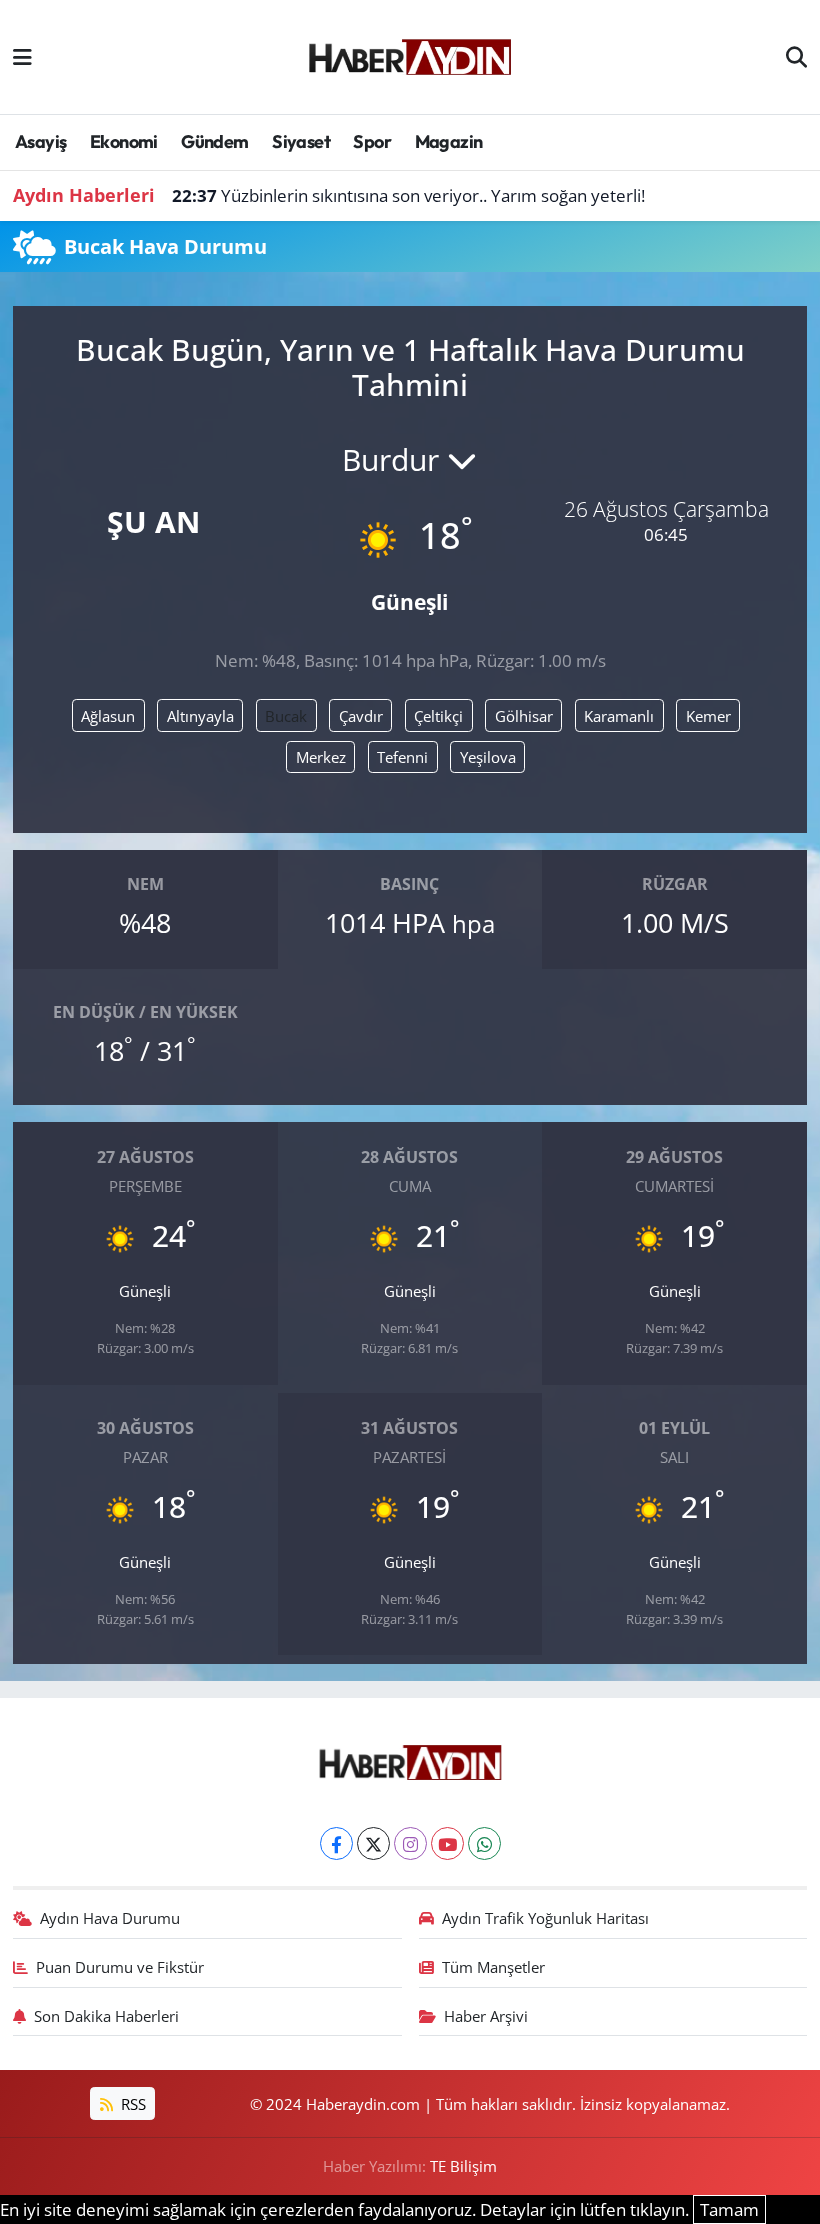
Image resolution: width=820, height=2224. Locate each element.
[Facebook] (336, 1843)
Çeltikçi (438, 716)
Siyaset (301, 141)
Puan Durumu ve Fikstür (120, 1967)
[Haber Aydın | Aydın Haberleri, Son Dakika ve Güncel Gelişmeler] (409, 54)
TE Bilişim (463, 2166)
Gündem (214, 141)
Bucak (286, 716)
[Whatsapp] (484, 1843)
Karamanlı (619, 716)
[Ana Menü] (22, 56)
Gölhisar (524, 716)
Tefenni (402, 757)
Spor (372, 141)
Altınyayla (200, 716)
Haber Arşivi (486, 2016)
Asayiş (40, 141)
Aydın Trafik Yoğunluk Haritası (545, 1918)
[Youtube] (447, 1843)
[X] (373, 1843)
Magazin (449, 141)
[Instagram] (410, 1843)
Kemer (708, 716)
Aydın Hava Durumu (110, 1918)
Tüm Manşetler (493, 1967)
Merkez (321, 757)
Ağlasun (108, 716)
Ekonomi (124, 141)
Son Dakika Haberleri (106, 2016)
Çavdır (361, 716)
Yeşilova (488, 757)
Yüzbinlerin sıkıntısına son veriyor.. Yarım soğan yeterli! (408, 195)
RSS (131, 2104)
